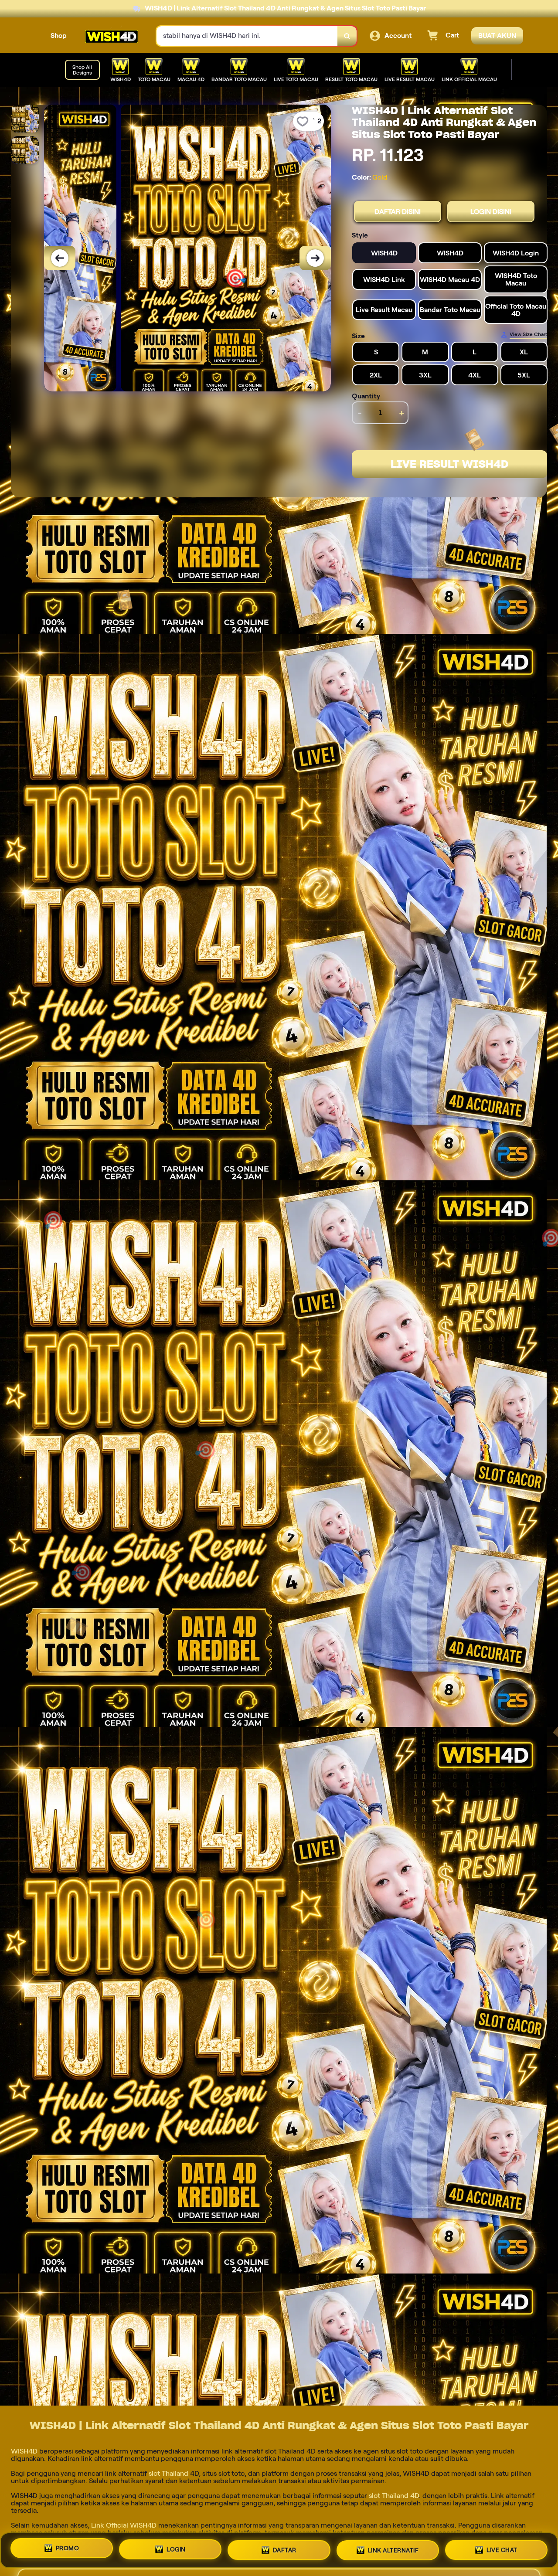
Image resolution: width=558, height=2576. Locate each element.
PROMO (68, 2547)
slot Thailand (168, 2473)
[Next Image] (315, 258)
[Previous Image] (60, 258)
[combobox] (247, 36)
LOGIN (176, 2547)
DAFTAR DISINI (398, 212)
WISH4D (25, 2451)
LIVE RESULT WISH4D (449, 464)
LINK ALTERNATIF (393, 2548)
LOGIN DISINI (491, 212)
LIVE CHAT (502, 2549)
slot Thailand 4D (393, 2496)
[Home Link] (112, 36)
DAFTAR (285, 2547)
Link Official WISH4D (124, 2525)
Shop (59, 36)
